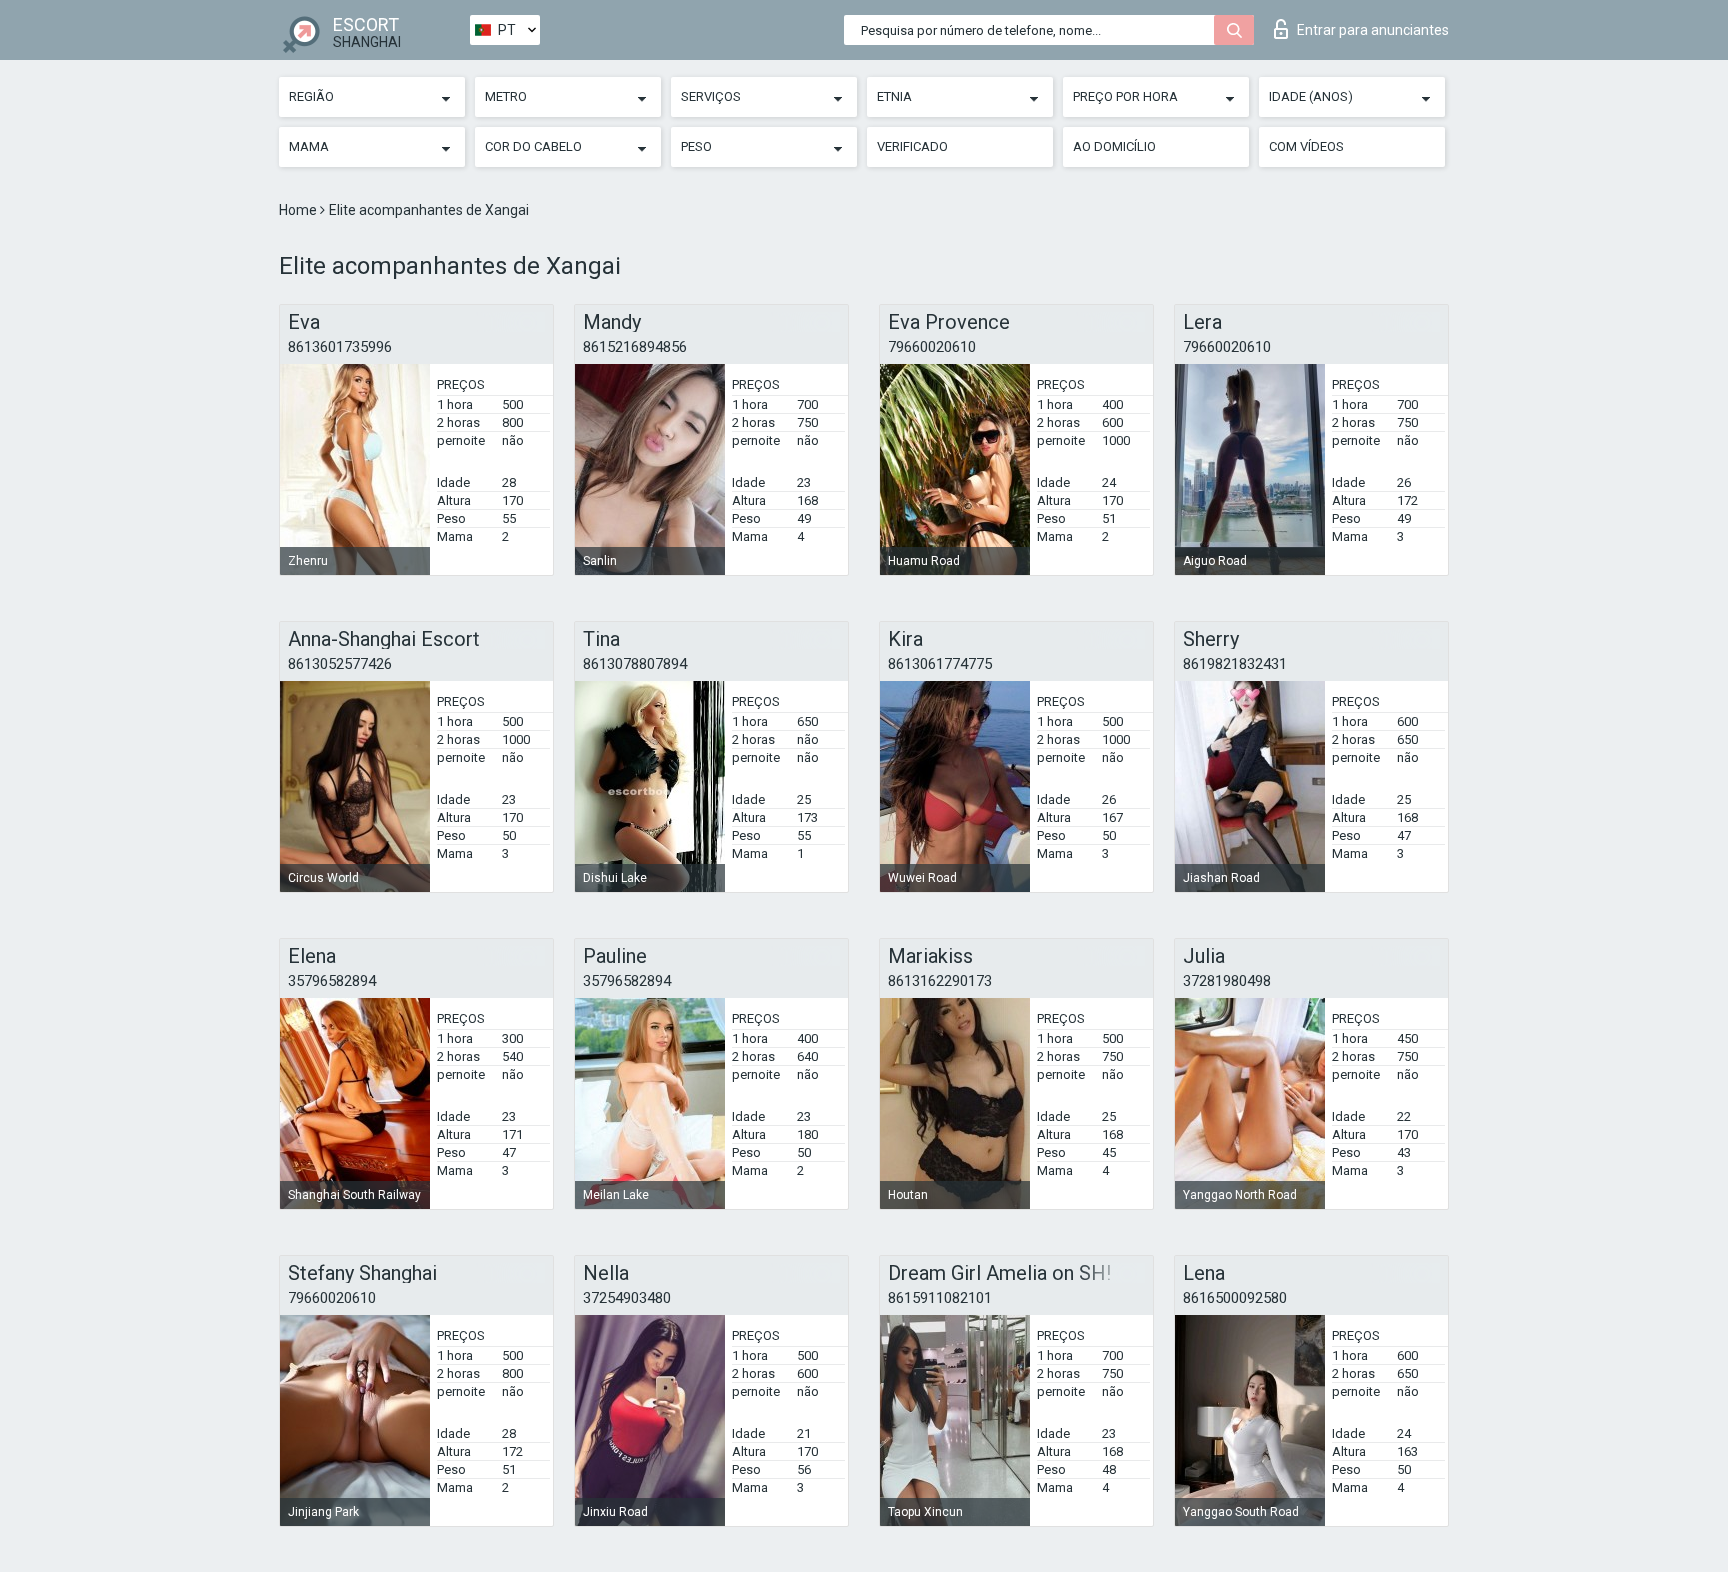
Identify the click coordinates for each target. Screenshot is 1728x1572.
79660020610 (932, 347)
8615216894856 (635, 347)
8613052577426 (340, 664)
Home (299, 210)
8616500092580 (1235, 1298)
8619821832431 (1235, 664)
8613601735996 (340, 347)
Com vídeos (1306, 146)
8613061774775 (940, 664)
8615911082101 (940, 1298)
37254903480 (627, 1298)
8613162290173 (940, 981)
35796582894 (332, 981)
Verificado (912, 146)
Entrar (1373, 30)
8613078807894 (635, 664)
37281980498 (1227, 981)
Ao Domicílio (1114, 146)
